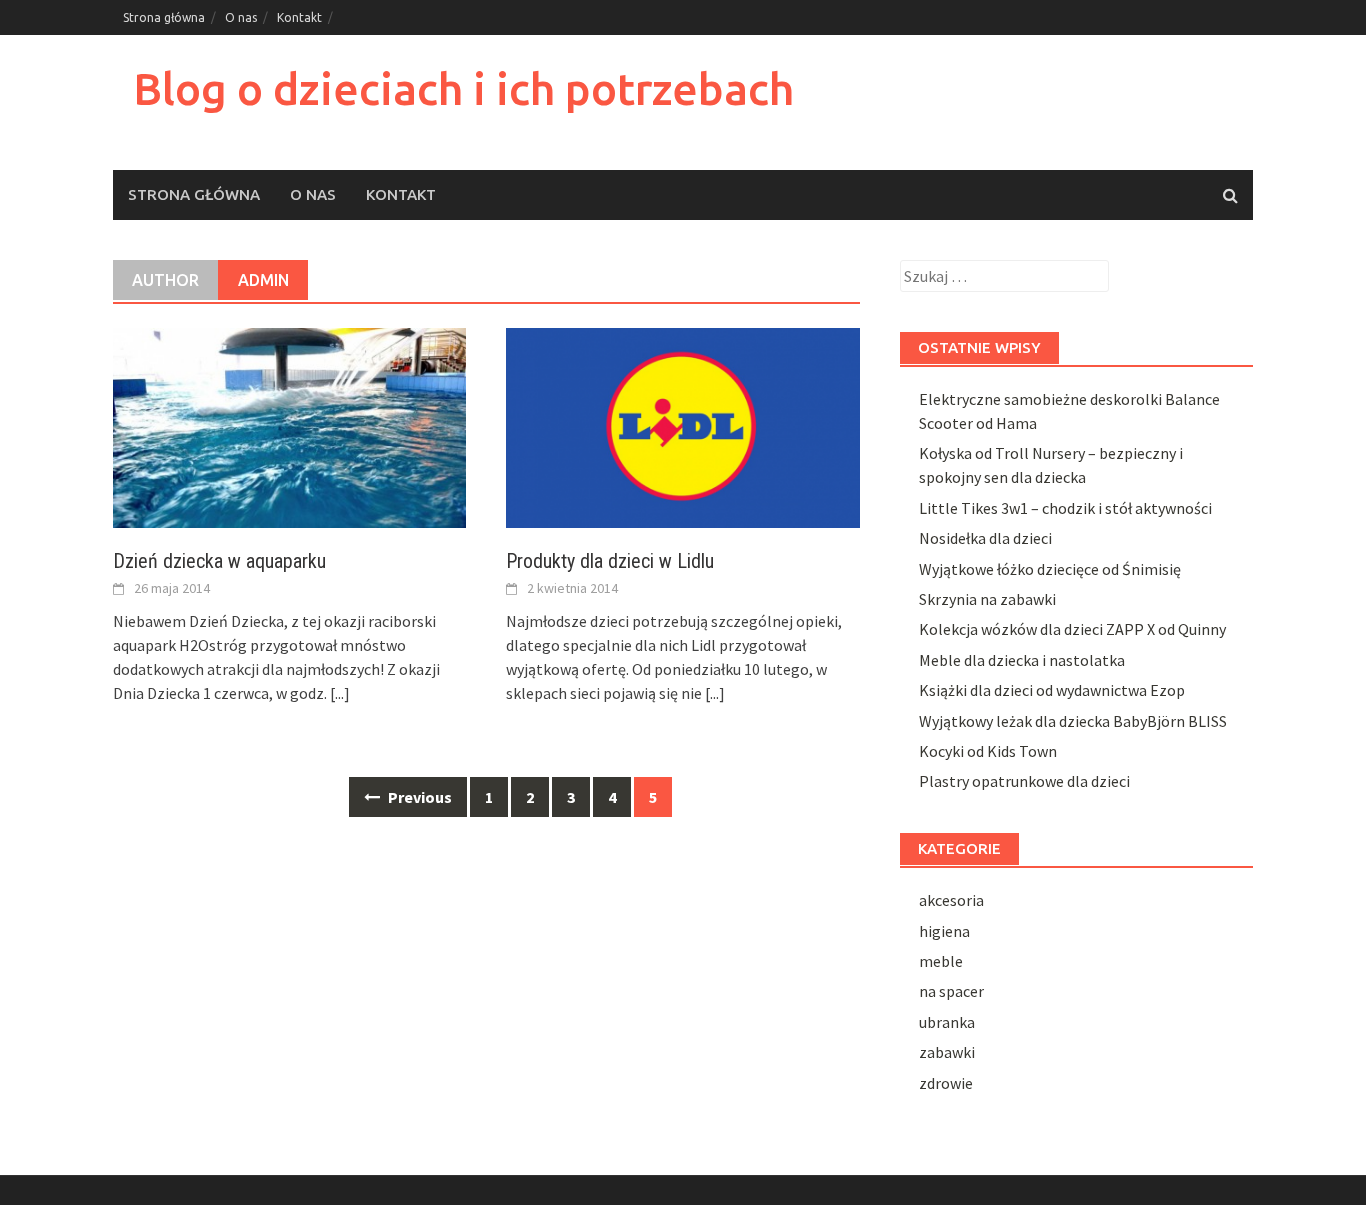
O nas (241, 17)
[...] (340, 693)
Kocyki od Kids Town (988, 751)
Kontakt (299, 17)
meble (941, 961)
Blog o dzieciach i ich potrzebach (463, 88)
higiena (944, 931)
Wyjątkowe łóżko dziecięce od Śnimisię (1050, 569)
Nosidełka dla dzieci (985, 538)
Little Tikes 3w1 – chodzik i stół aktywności (1065, 508)
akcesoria (951, 900)
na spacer (951, 991)
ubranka (947, 1022)
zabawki (947, 1052)
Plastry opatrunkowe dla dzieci (1024, 781)
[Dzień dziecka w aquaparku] (289, 426)
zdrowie (946, 1083)
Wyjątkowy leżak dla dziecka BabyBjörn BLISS (1073, 721)
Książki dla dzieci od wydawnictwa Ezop (1052, 690)
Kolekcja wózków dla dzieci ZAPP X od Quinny (1072, 629)
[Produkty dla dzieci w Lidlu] (682, 426)
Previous (418, 797)
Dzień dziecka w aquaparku (219, 561)
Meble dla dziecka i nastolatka (1022, 660)
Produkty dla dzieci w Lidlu (610, 561)
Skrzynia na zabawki (987, 599)
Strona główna (164, 17)
